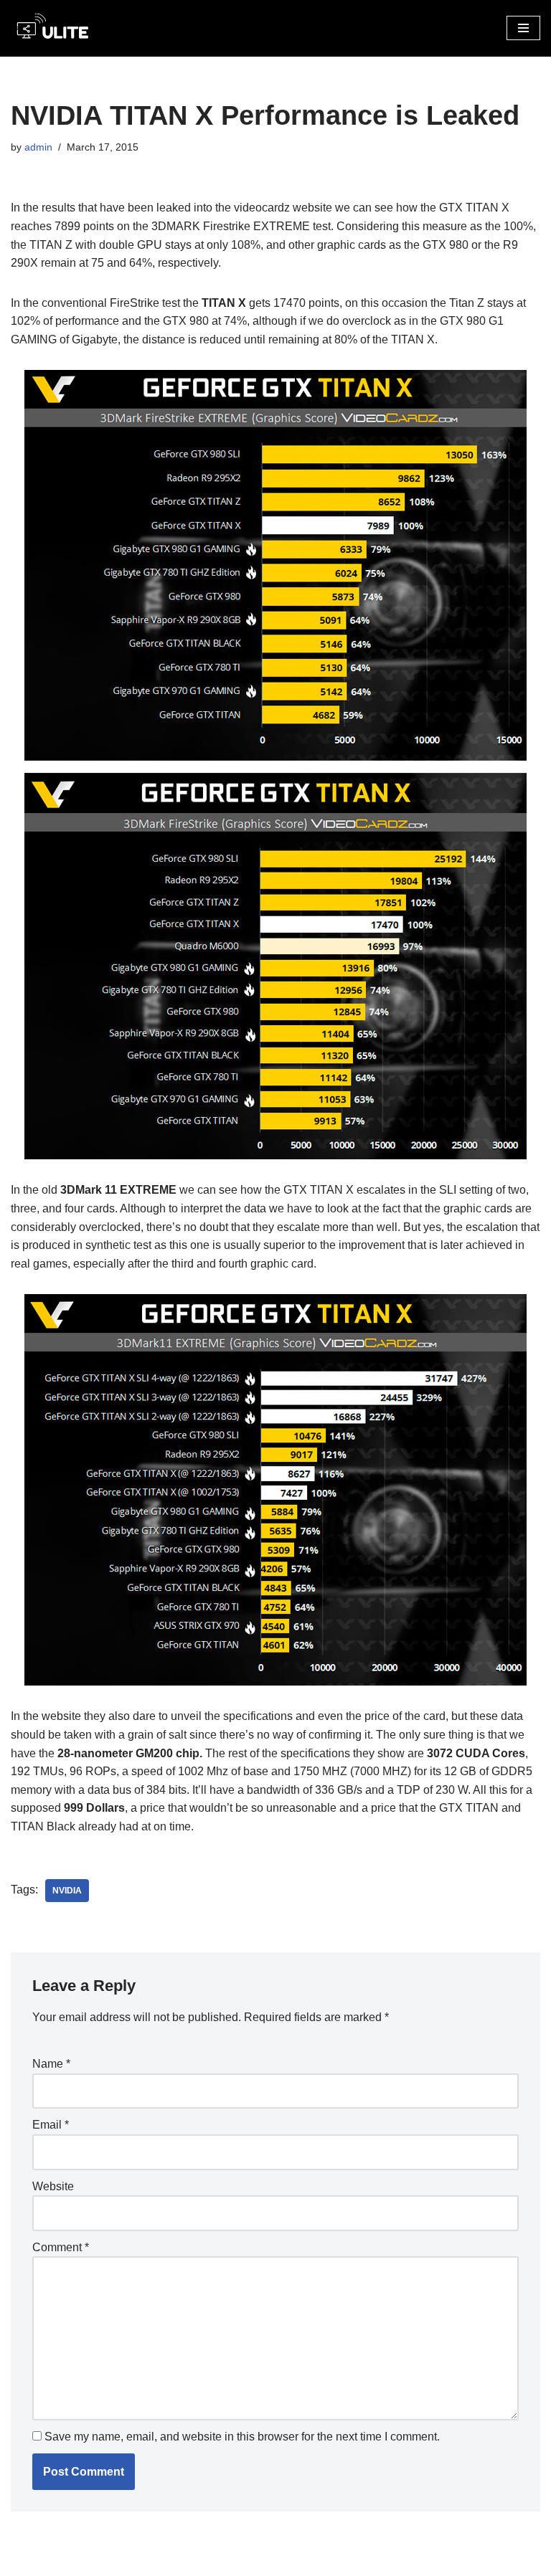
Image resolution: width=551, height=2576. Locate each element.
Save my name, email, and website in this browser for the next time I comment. (242, 2437)
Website (53, 2186)
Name (51, 2064)
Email (51, 2125)
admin (38, 147)
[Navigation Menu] (523, 28)
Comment (61, 2247)
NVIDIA (67, 1891)
